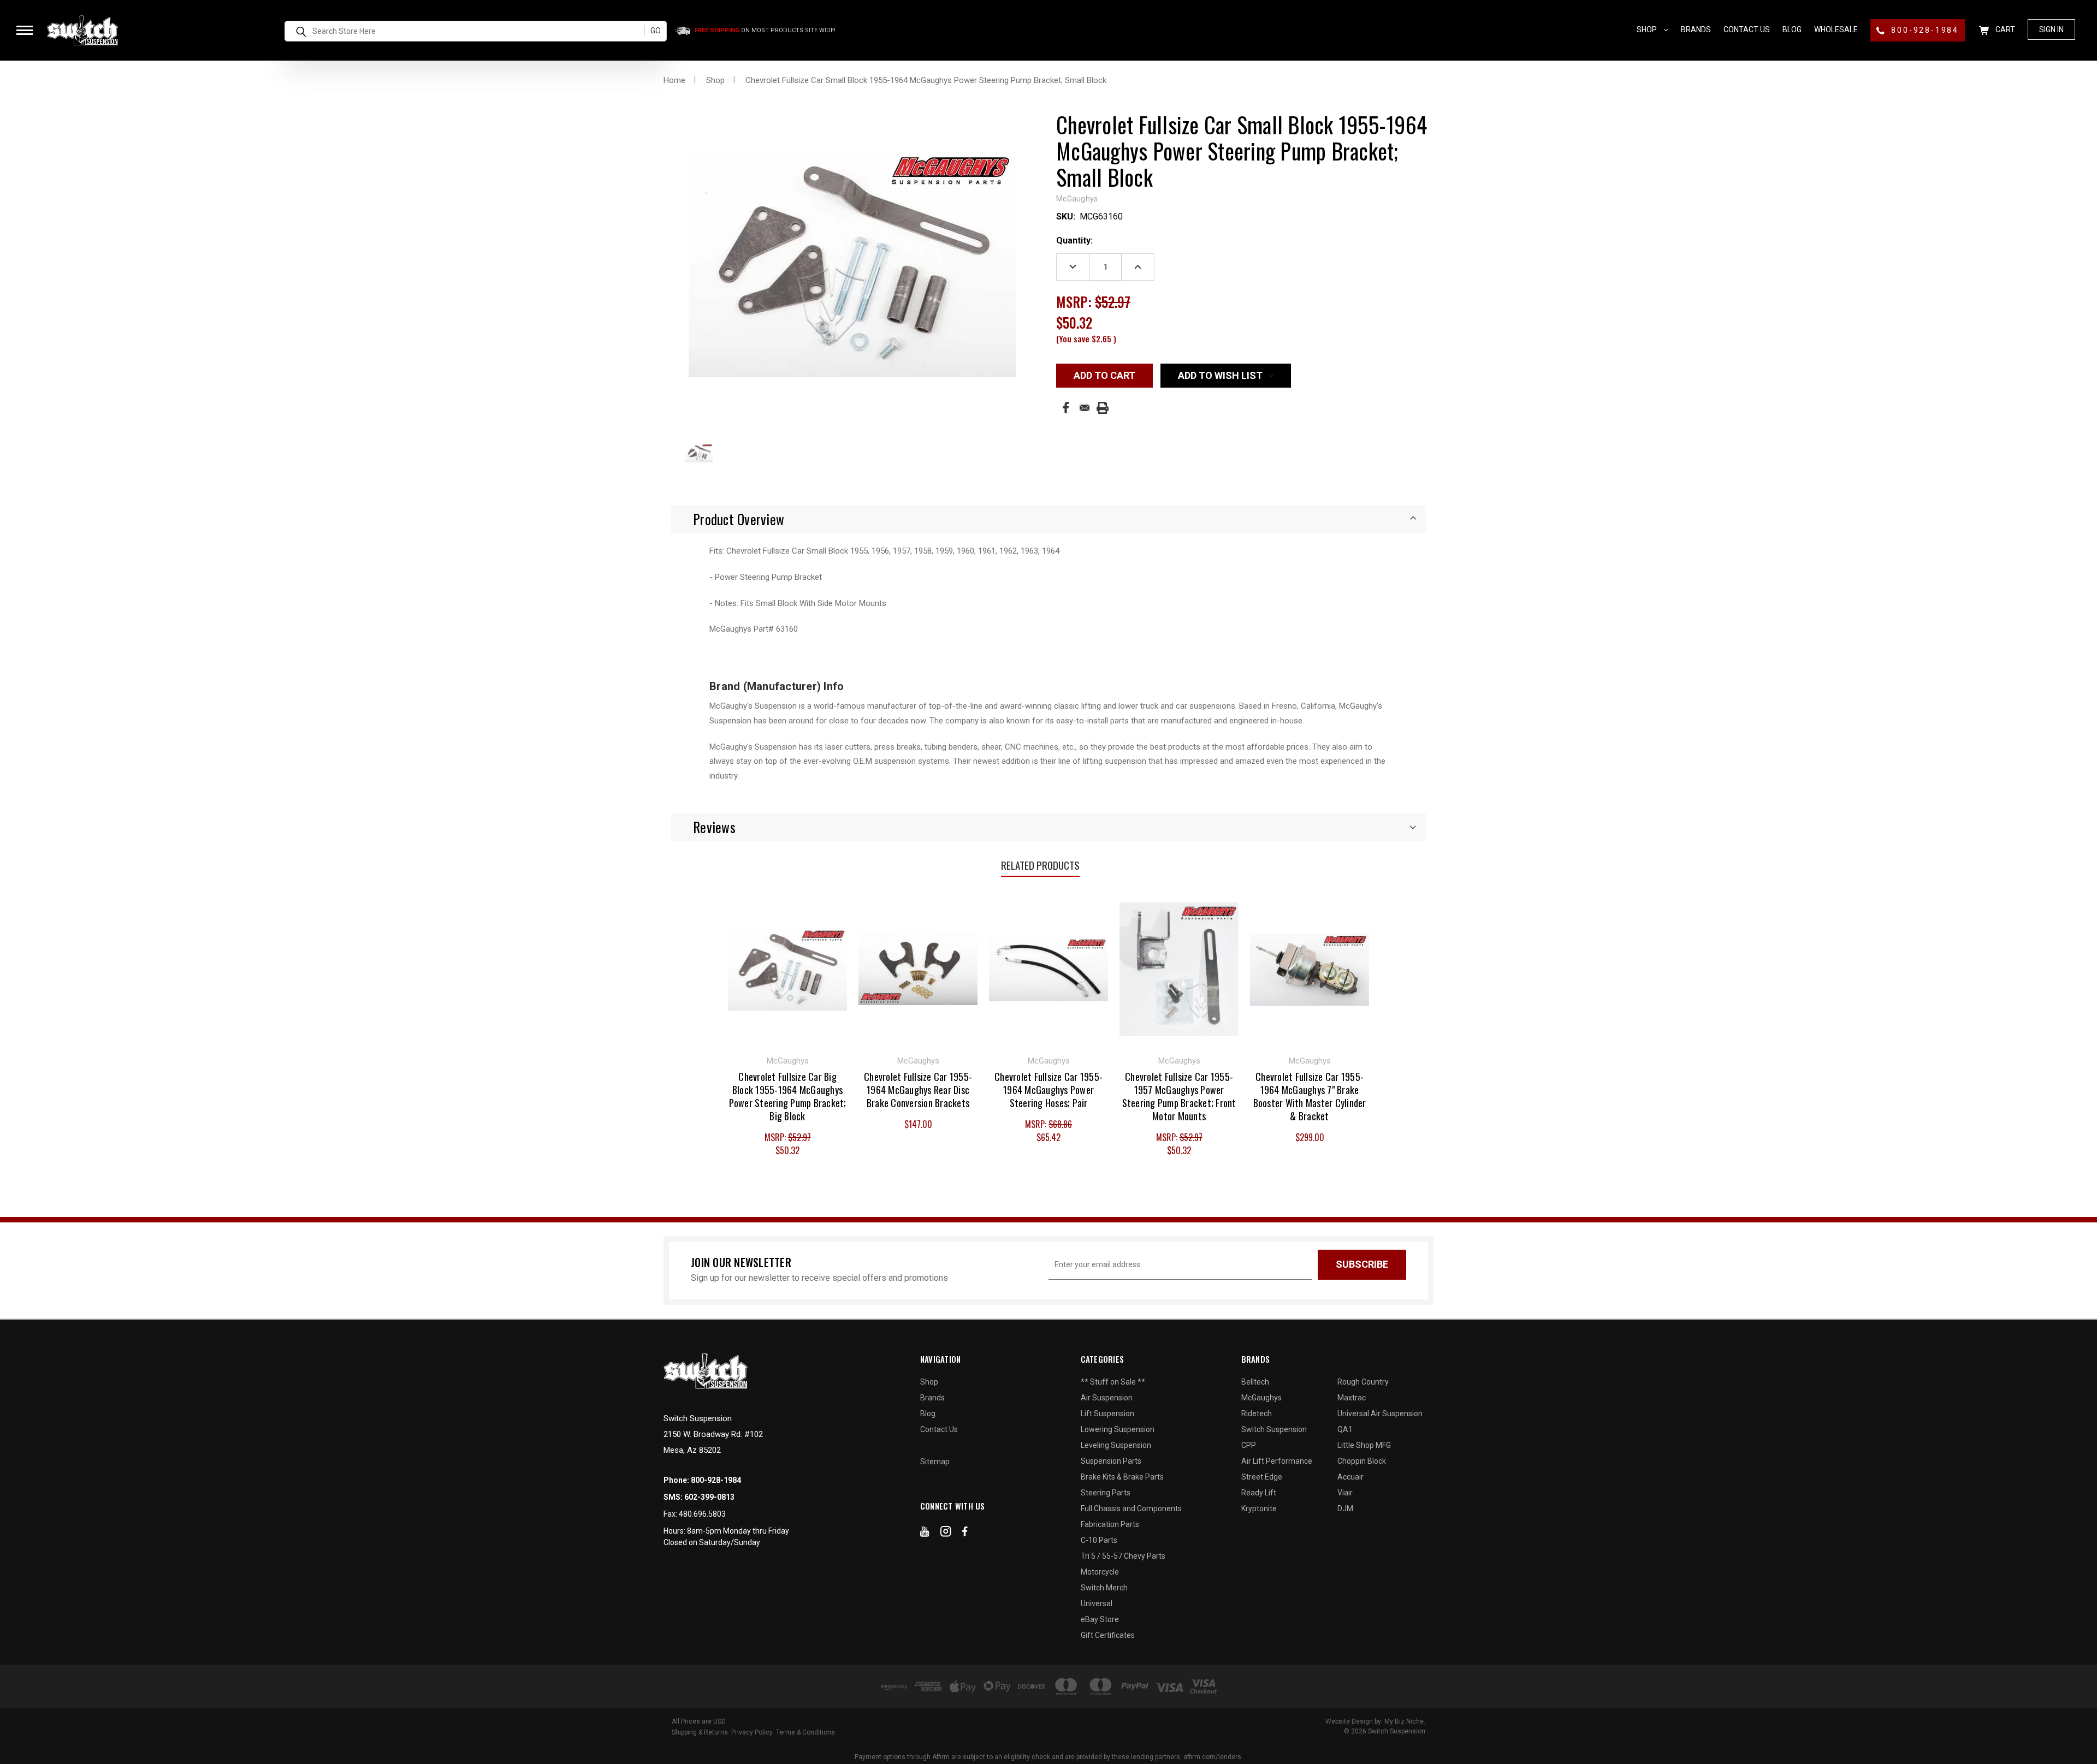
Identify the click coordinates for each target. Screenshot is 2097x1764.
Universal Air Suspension (1380, 1413)
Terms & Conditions (805, 1732)
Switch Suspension (1274, 1429)
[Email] (1085, 408)
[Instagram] (946, 1534)
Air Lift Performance (1277, 1461)
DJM (1345, 1508)
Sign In (2051, 29)
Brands (1696, 29)
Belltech (1255, 1382)
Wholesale (1836, 29)
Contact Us (1747, 29)
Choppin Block (1362, 1461)
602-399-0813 (709, 1497)
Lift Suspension (1107, 1413)
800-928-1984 (1924, 30)
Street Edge (1262, 1477)
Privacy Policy (752, 1732)
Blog (1792, 29)
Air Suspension (1107, 1398)
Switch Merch (1104, 1588)
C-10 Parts (1099, 1540)
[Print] (1103, 408)
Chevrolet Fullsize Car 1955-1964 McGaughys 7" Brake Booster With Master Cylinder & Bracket (1310, 1096)
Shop (1648, 29)
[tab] (1048, 519)
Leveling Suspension (1116, 1445)
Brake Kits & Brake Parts (1122, 1477)
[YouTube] (925, 1534)
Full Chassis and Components (1131, 1508)
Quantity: (1074, 240)
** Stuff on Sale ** (1113, 1382)
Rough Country (1363, 1382)
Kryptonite (1259, 1508)
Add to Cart (788, 968)
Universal (1097, 1603)
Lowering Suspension (1118, 1429)
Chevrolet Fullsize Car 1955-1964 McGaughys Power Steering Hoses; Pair (1048, 1090)
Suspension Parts (1111, 1461)
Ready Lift (1259, 1493)
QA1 (1345, 1429)
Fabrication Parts (1110, 1524)
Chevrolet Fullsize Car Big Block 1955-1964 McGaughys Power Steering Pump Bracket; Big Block (788, 1096)
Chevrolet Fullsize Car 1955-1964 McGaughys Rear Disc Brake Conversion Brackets (918, 1090)
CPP (1249, 1445)
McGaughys (1261, 1398)
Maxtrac (1352, 1398)
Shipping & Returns (700, 1732)
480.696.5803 (702, 1514)
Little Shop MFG (1364, 1445)
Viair (1345, 1493)
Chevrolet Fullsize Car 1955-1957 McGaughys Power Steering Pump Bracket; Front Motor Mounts (1179, 1096)
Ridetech (1257, 1413)
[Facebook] (1066, 408)
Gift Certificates (1108, 1635)
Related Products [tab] (1040, 865)
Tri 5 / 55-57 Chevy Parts (1123, 1556)
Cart (2004, 29)
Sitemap (935, 1462)
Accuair (1350, 1477)
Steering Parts (1106, 1493)
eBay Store (1100, 1619)
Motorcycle (1100, 1572)
